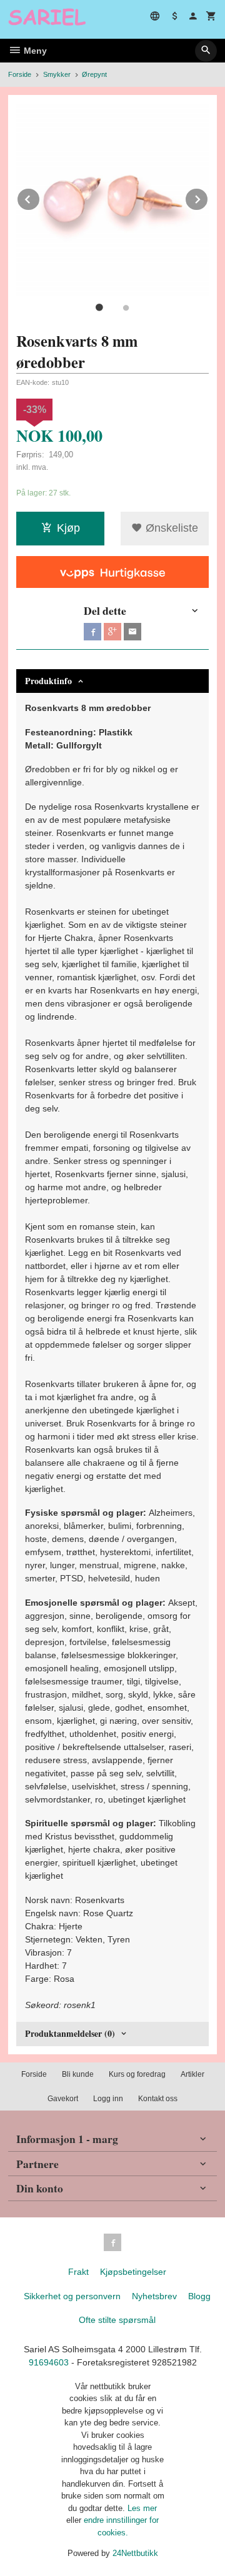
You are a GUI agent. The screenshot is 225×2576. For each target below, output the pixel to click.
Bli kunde (78, 2074)
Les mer (142, 2508)
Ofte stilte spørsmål (117, 2320)
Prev (40, 197)
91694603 (49, 2362)
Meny (34, 51)
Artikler (192, 2074)
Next (208, 197)
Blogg (199, 2296)
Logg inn (108, 2099)
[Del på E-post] (132, 632)
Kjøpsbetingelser (133, 2272)
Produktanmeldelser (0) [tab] (70, 2033)
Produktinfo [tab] (48, 681)
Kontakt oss (158, 2099)
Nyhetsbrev (154, 2296)
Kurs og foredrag (137, 2074)
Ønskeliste (170, 528)
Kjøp (68, 528)
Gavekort (63, 2099)
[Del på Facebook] (92, 632)
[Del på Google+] (112, 632)
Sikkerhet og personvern (72, 2296)
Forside (20, 74)
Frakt (78, 2272)
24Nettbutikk (135, 2553)
